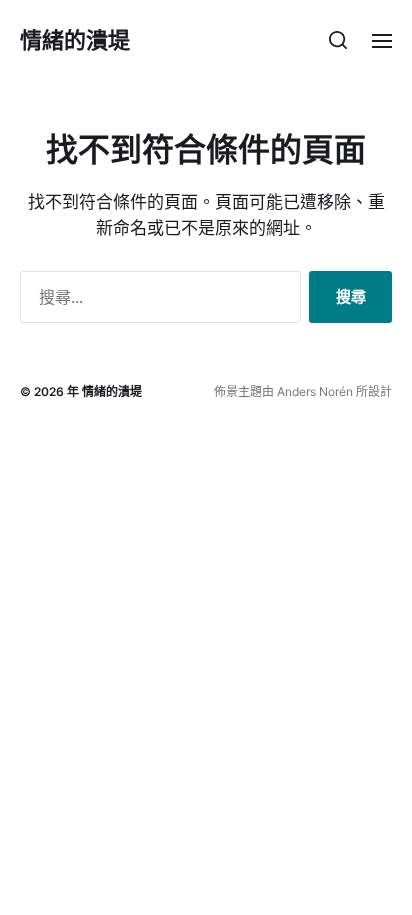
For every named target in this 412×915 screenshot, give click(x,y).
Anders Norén (315, 391)
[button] (338, 40)
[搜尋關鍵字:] (156, 301)
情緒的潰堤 (75, 40)
